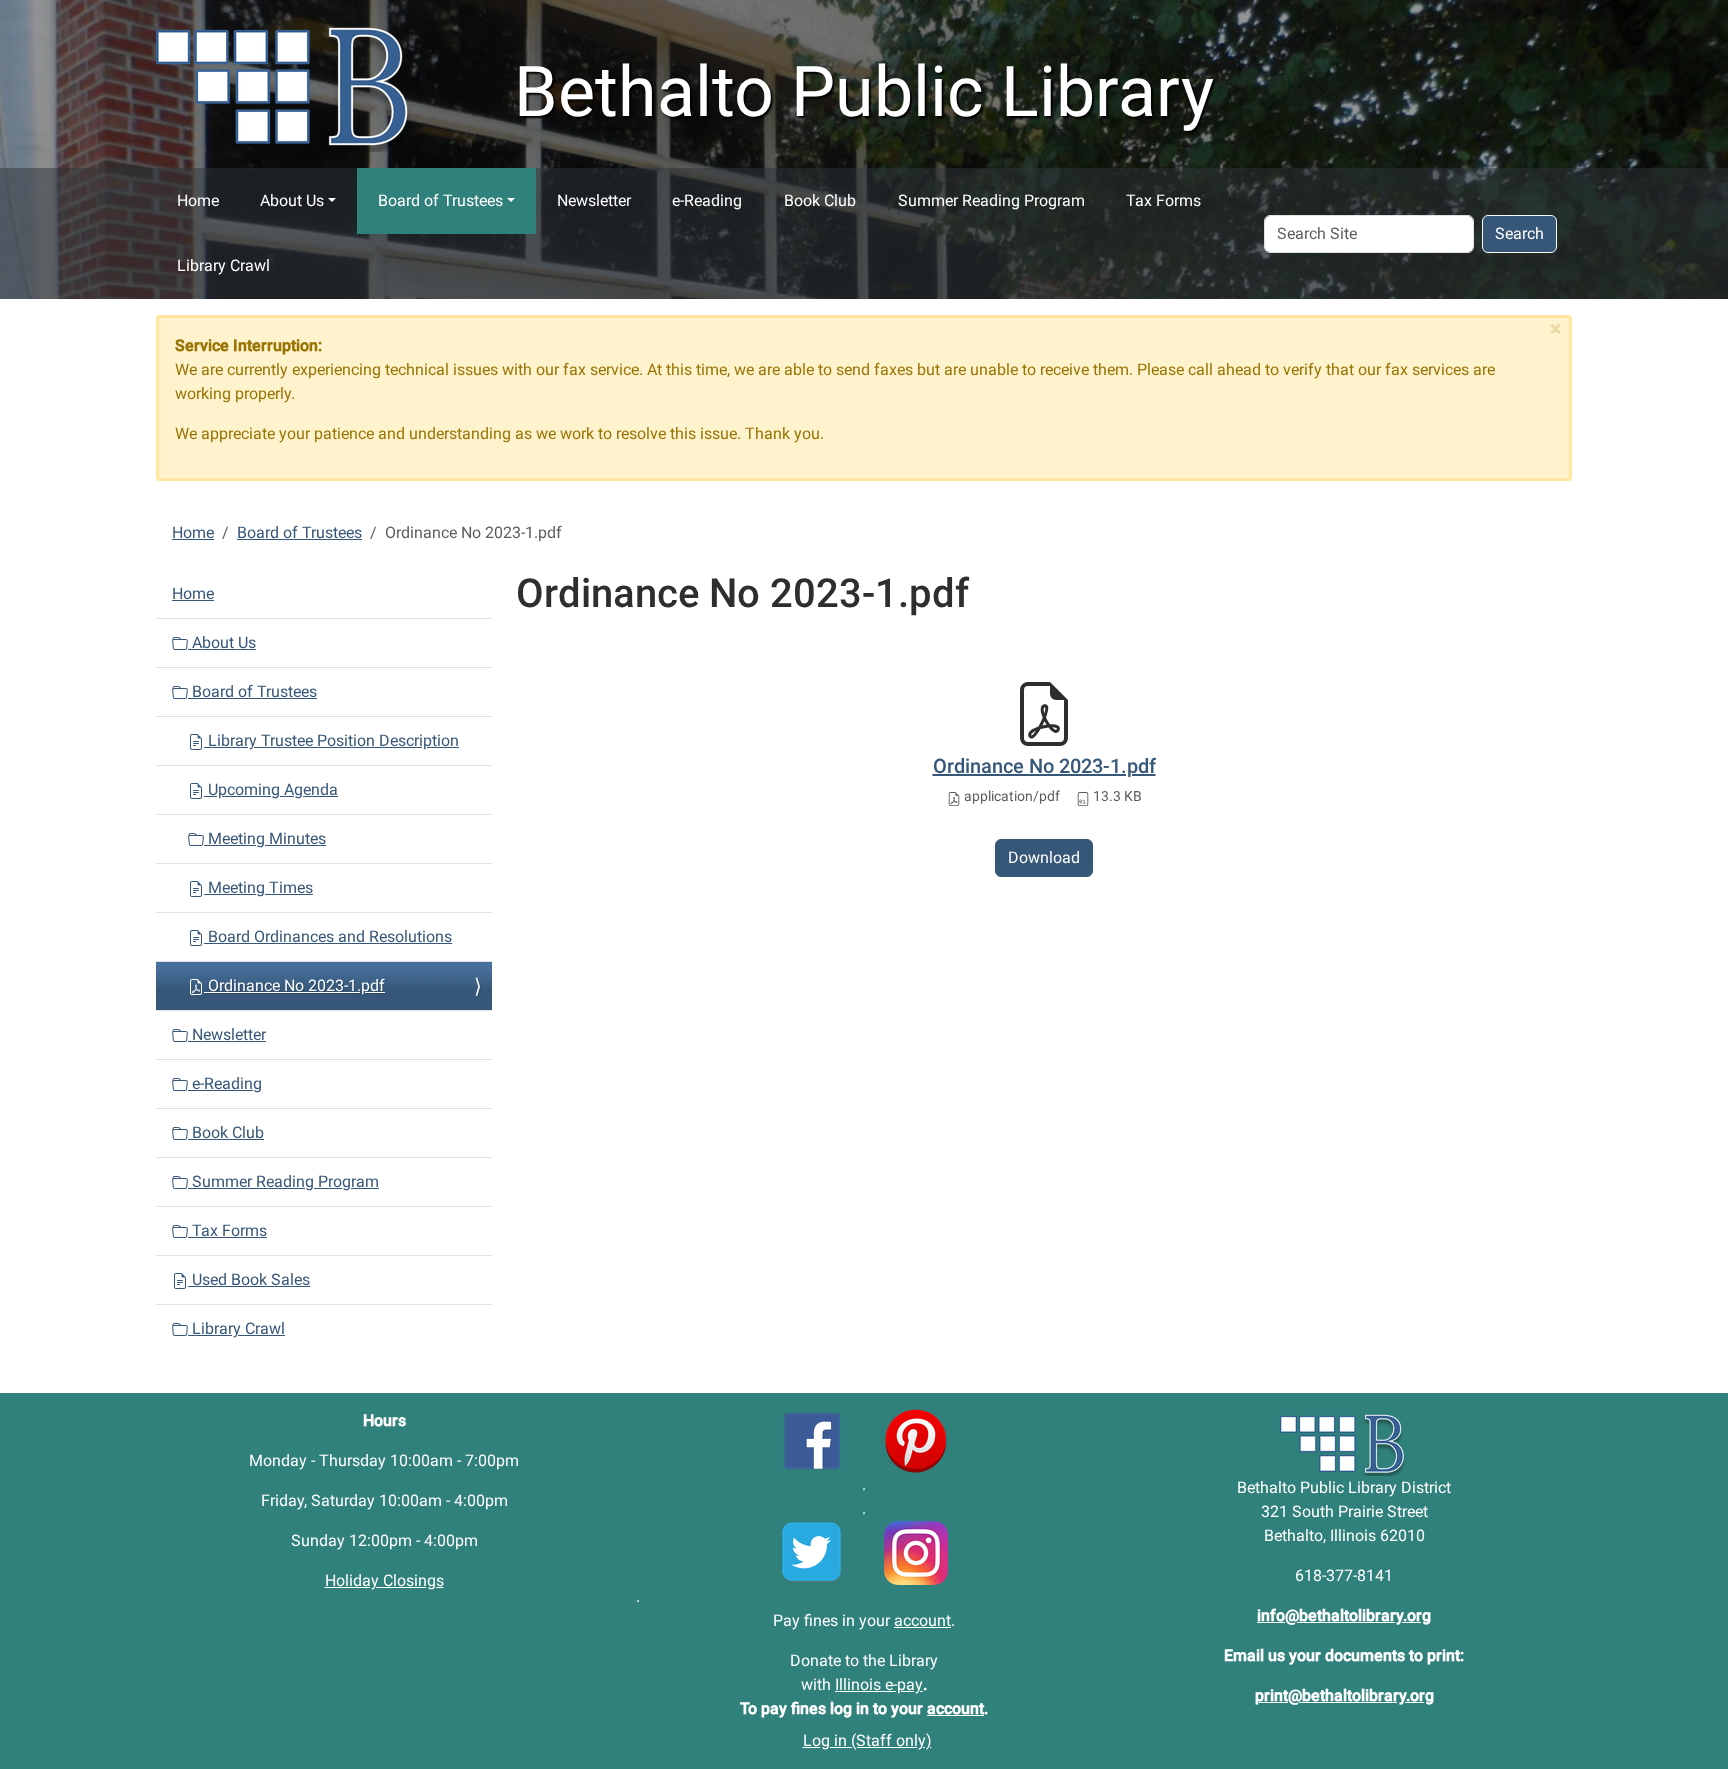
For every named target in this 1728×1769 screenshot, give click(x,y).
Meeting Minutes (265, 838)
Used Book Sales (249, 1279)
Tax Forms (1163, 200)
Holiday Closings (384, 1580)
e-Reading (707, 200)
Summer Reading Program (991, 200)
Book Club (820, 200)
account (922, 1620)
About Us (292, 200)
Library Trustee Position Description (331, 740)
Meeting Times (258, 887)
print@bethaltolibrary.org (1344, 1695)
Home (198, 200)
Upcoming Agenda (271, 789)
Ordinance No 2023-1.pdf (1044, 766)
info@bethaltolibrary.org (1344, 1615)
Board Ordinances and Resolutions (328, 936)
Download (1044, 857)
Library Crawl (223, 265)
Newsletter (594, 200)
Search (1519, 233)
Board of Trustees (440, 200)
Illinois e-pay (879, 1684)
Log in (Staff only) (867, 1740)
